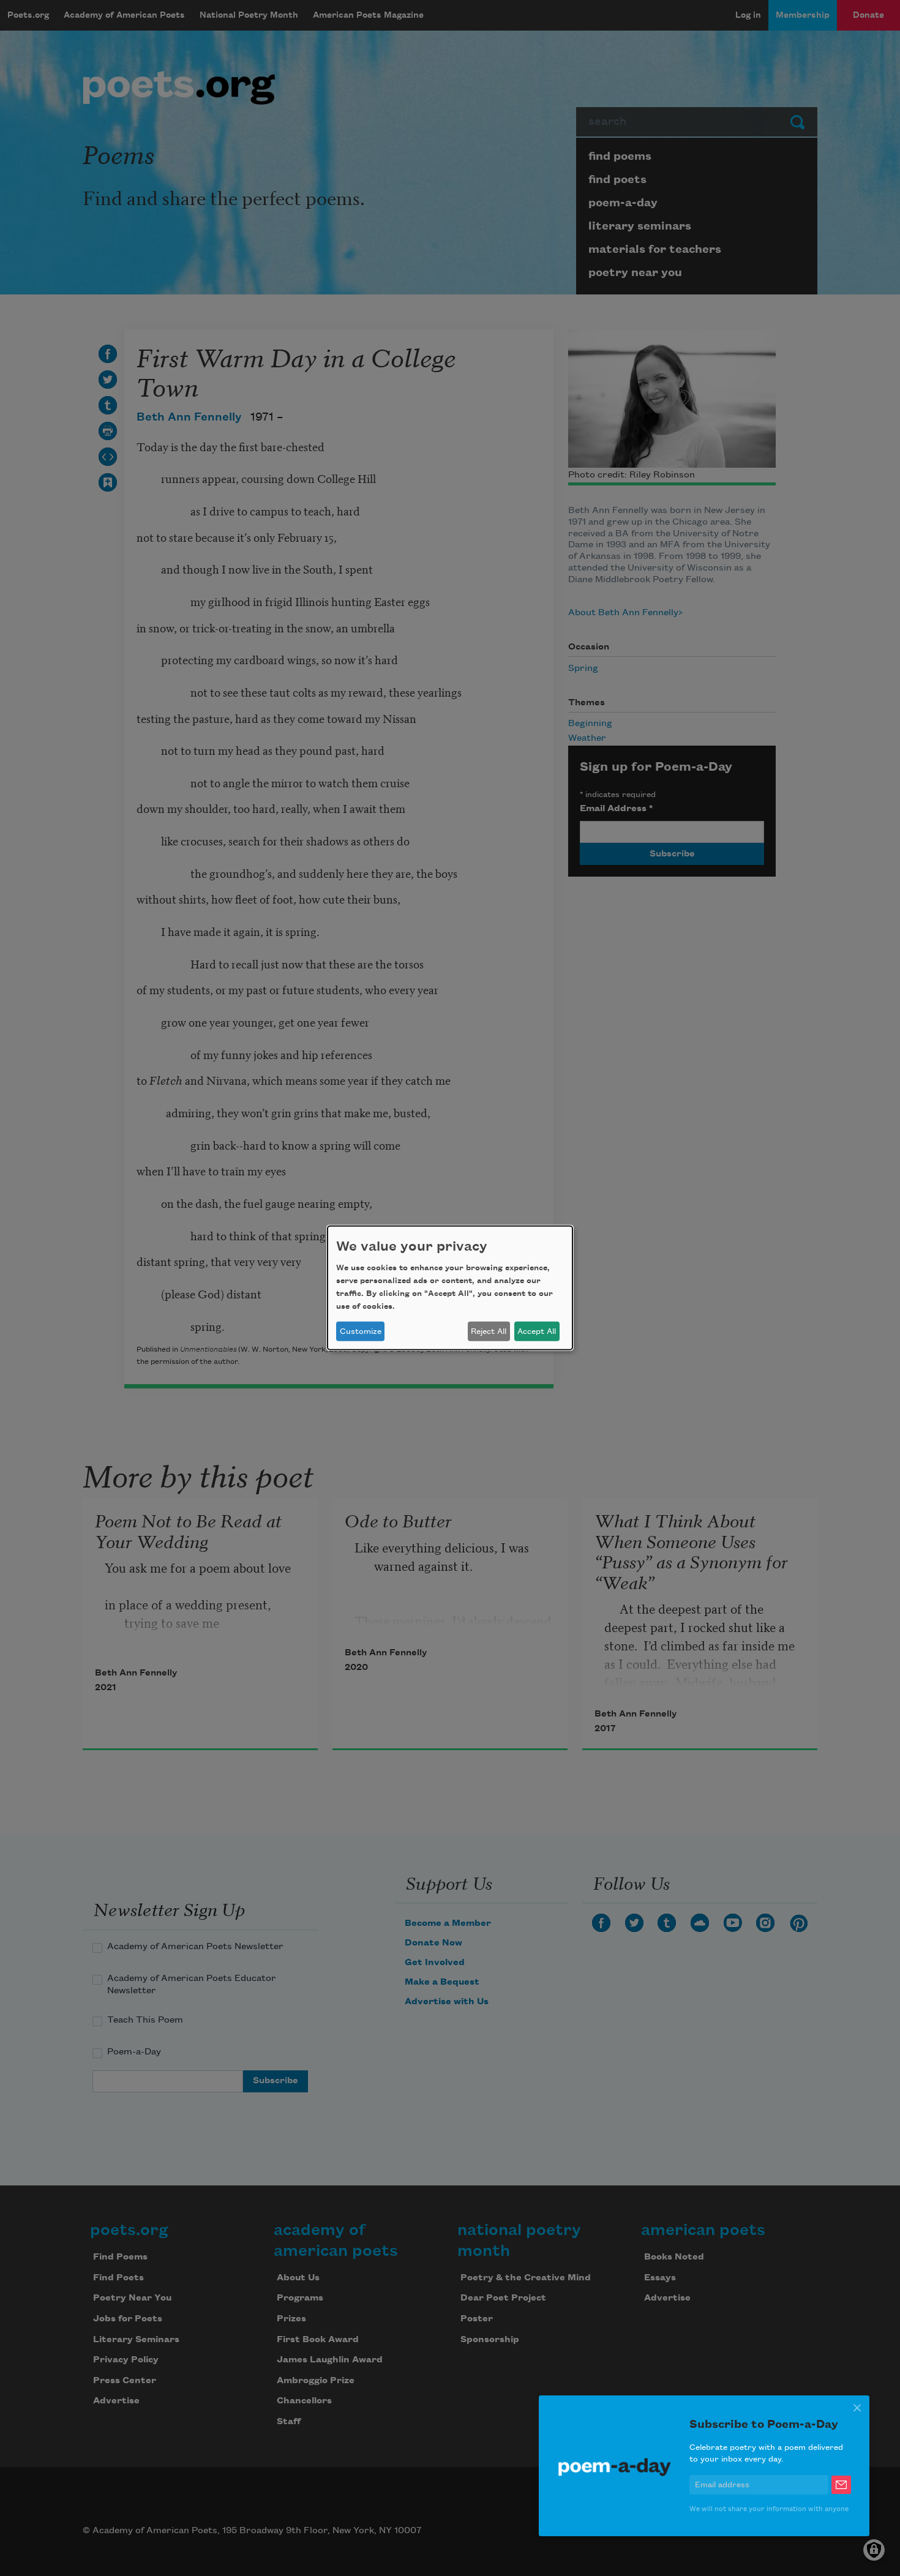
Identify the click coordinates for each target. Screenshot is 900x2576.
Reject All (489, 1331)
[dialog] (450, 1288)
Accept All (537, 1331)
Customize (361, 1331)
